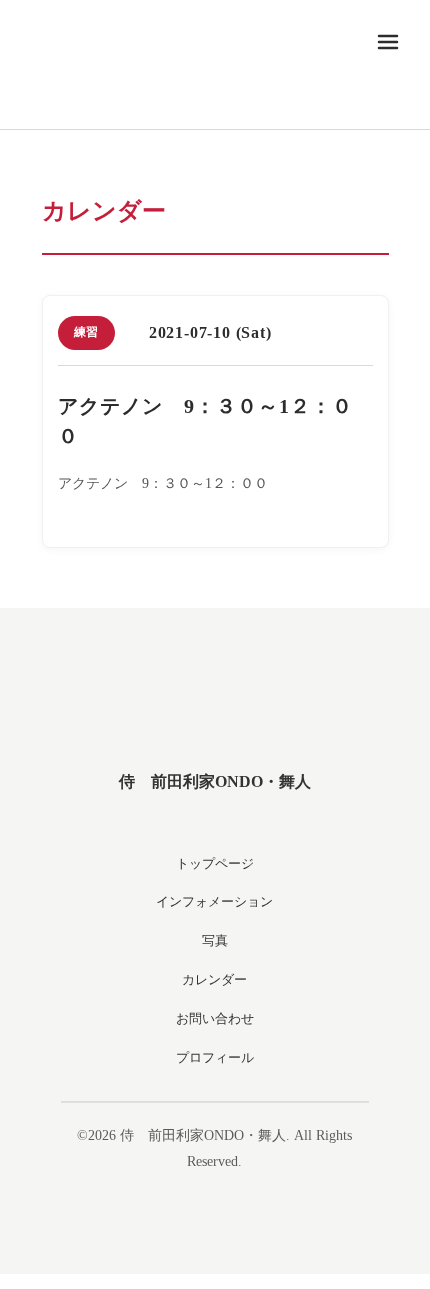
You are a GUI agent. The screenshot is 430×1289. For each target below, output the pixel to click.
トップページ (215, 863)
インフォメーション (214, 901)
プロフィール (215, 1057)
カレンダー (214, 979)
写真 (215, 940)
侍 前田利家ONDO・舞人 (215, 781)
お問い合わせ (215, 1018)
